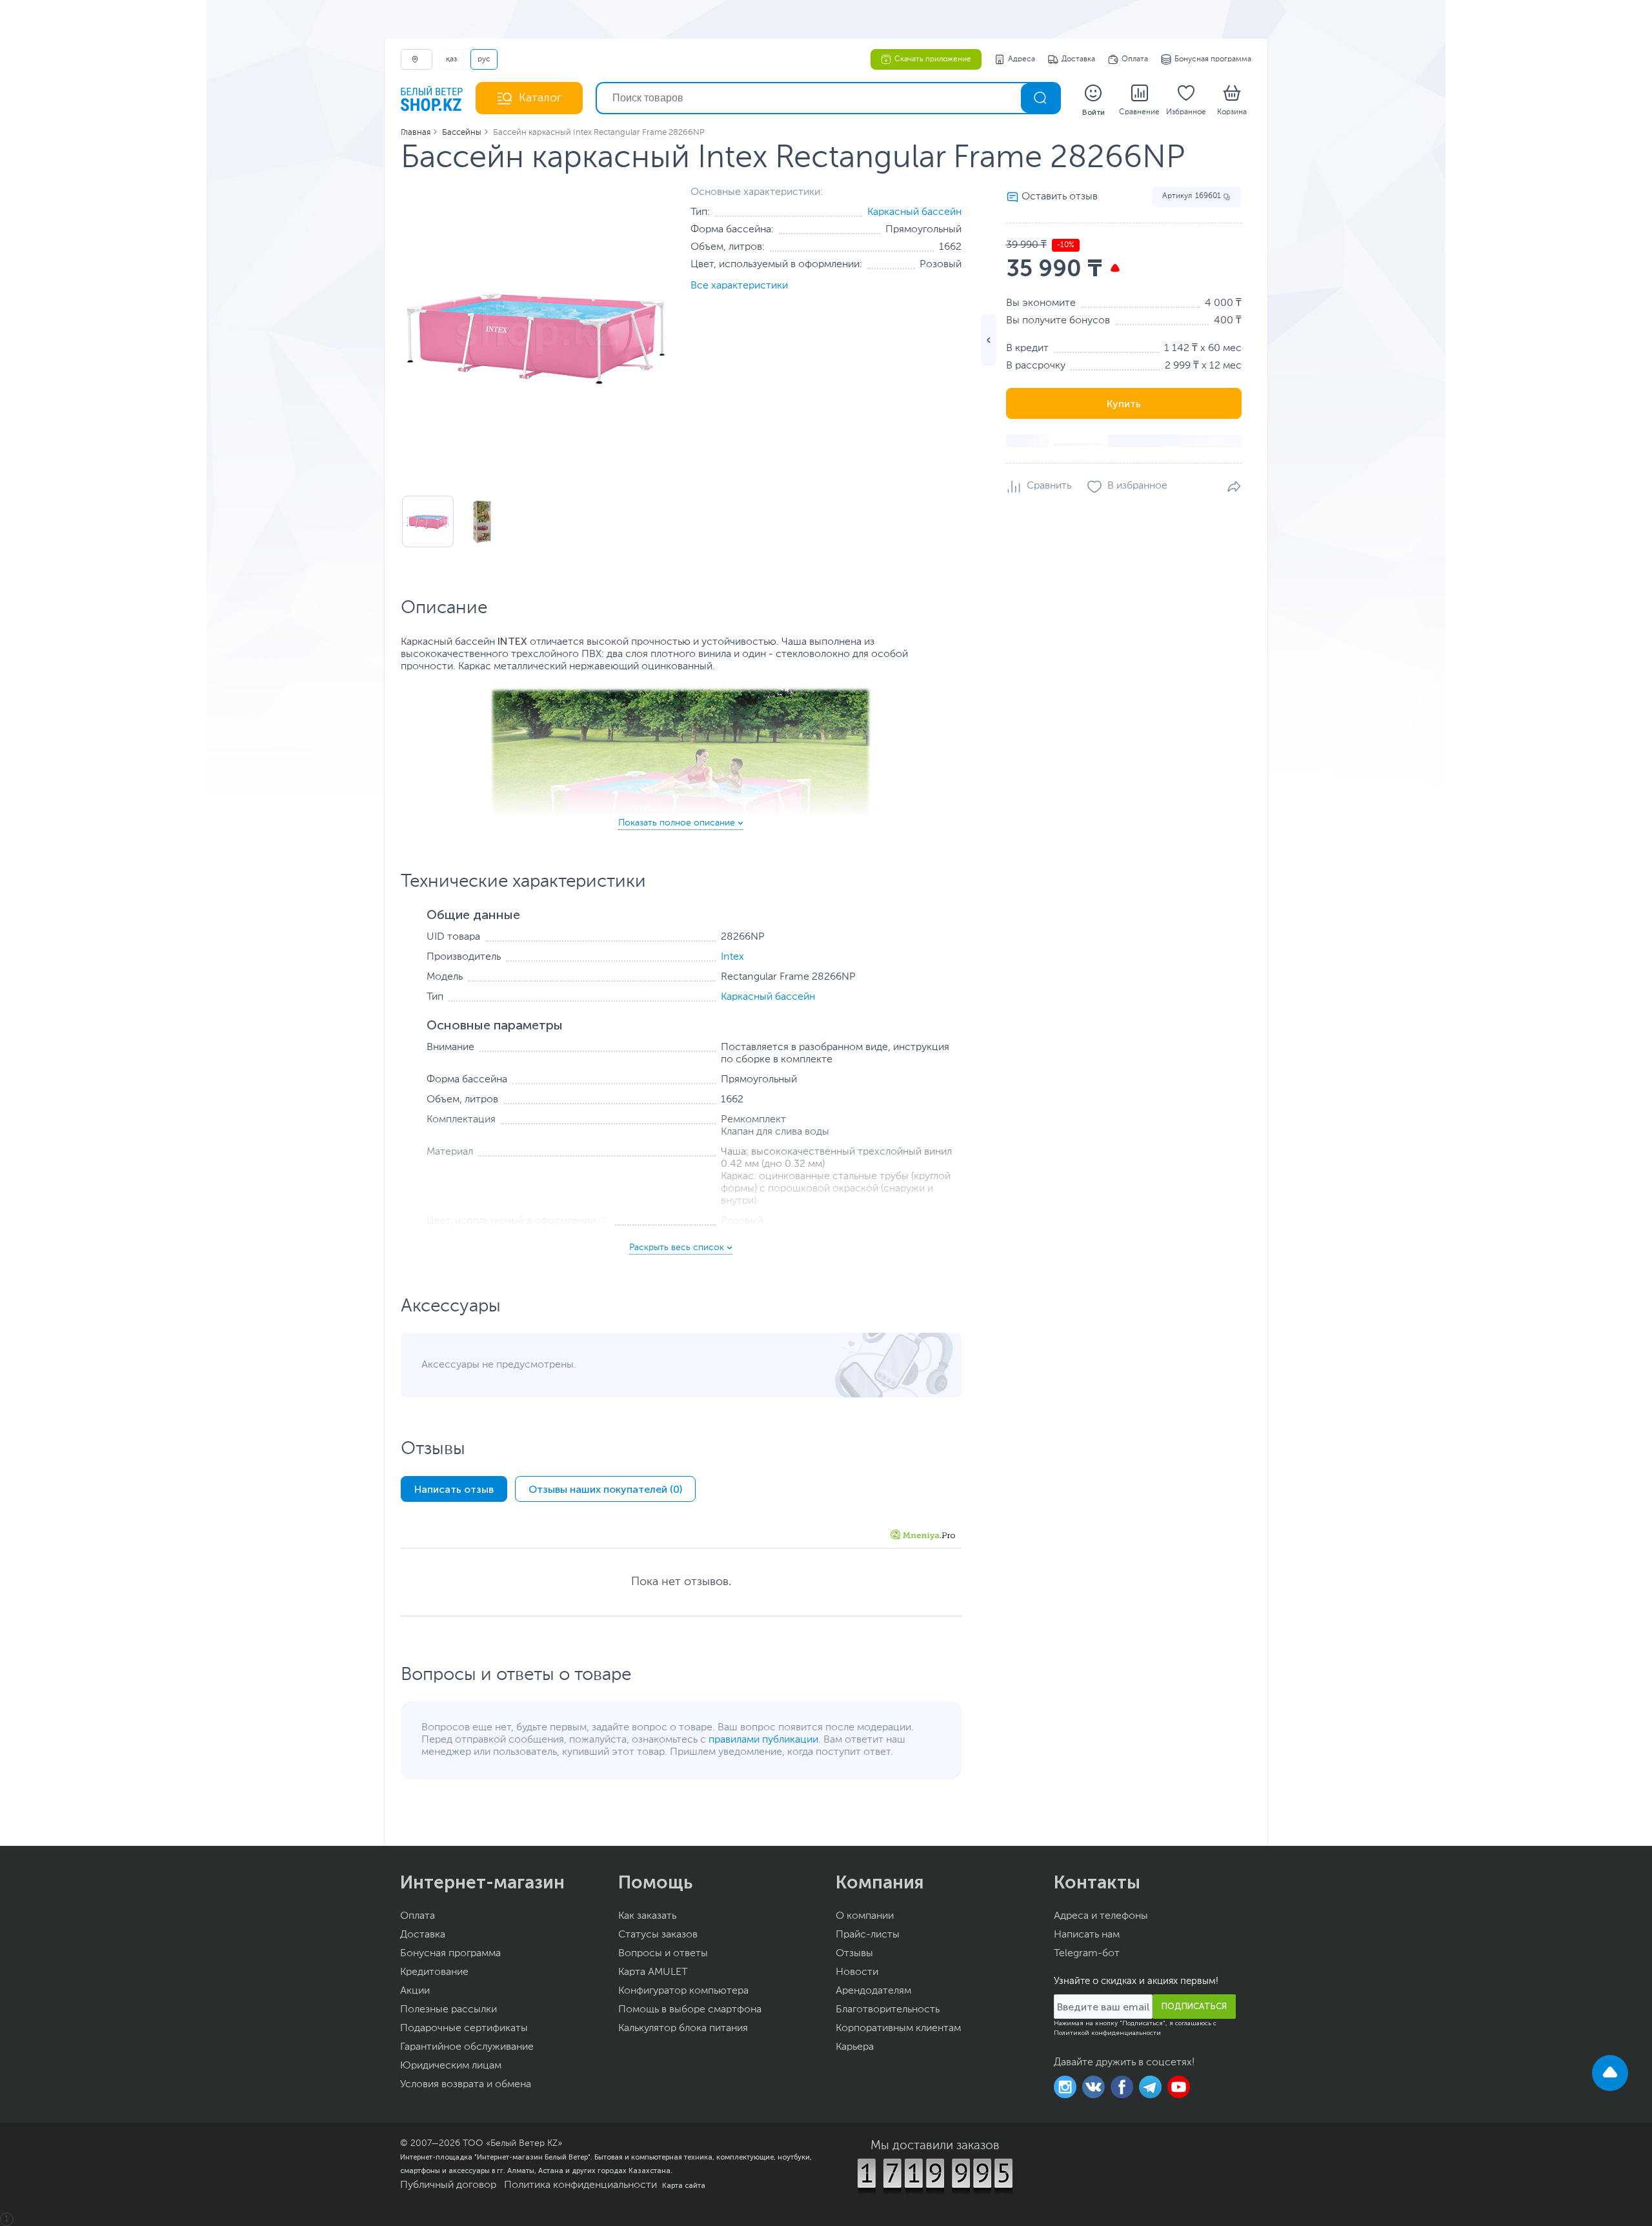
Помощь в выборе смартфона (690, 2010)
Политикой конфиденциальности (1107, 2033)
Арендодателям (873, 1991)
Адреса (1022, 59)
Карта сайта (684, 2185)
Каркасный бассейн (914, 212)
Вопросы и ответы (663, 1954)
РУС (484, 59)
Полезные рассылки (448, 2010)
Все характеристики (739, 286)
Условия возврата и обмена (466, 2085)
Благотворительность (888, 2010)
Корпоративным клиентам (898, 2029)
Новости (857, 1972)
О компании (865, 1916)
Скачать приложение (933, 59)
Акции (415, 1991)
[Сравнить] (1039, 487)
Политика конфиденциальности (580, 2185)
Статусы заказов (658, 1935)
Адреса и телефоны (1101, 1916)
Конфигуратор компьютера (683, 1991)
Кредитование (434, 1972)
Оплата (1135, 59)
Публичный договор (448, 2185)
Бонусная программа (1213, 59)
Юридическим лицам (451, 2066)
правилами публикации (763, 1740)
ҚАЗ (451, 59)
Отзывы (854, 1954)
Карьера (855, 2047)
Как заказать (647, 1916)
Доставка (1078, 59)
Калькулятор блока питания (683, 2029)
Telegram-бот (1087, 1954)
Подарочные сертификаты (464, 2029)
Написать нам (1087, 1935)
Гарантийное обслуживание (467, 2047)
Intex (732, 957)
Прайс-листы (868, 1935)
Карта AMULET (653, 1972)
